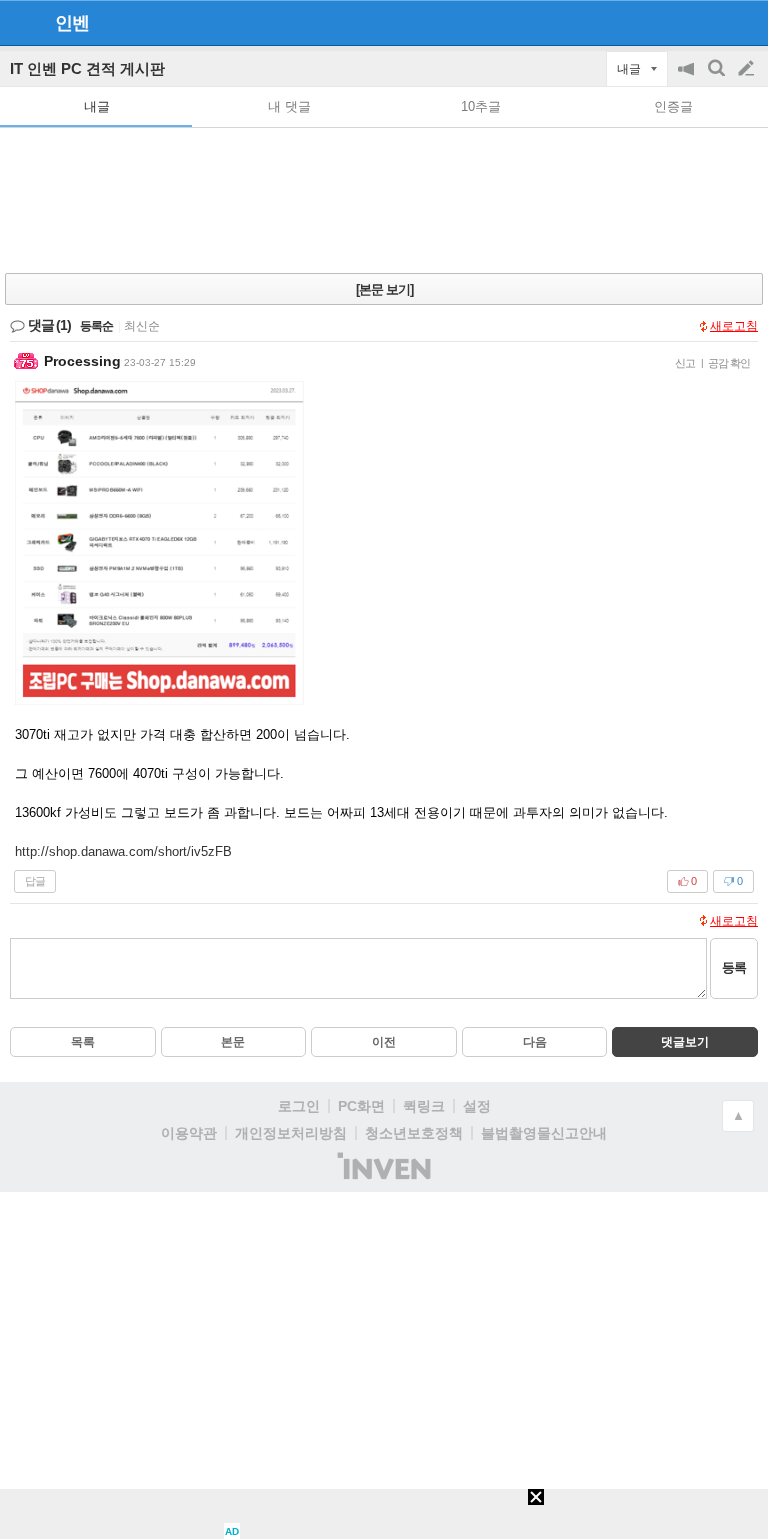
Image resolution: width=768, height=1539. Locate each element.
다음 (535, 1042)
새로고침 (734, 326)
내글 (97, 106)
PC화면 (361, 1106)
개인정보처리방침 (291, 1133)
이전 (384, 1042)
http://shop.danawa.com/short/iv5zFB (123, 851)
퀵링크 (424, 1106)
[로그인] (708, 22)
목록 (83, 1042)
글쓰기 (748, 69)
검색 (718, 78)
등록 (734, 967)
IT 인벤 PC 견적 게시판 (87, 68)
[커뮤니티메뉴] (21, 22)
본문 (233, 1042)
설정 (477, 1106)
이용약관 (189, 1133)
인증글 (673, 106)
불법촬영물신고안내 (544, 1133)
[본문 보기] (384, 289)
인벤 (72, 23)
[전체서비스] (744, 22)
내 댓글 (289, 106)
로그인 (299, 1106)
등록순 (96, 326)
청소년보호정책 (414, 1133)
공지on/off (688, 78)
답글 (35, 881)
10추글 (481, 106)
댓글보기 (685, 1042)
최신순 (142, 326)
